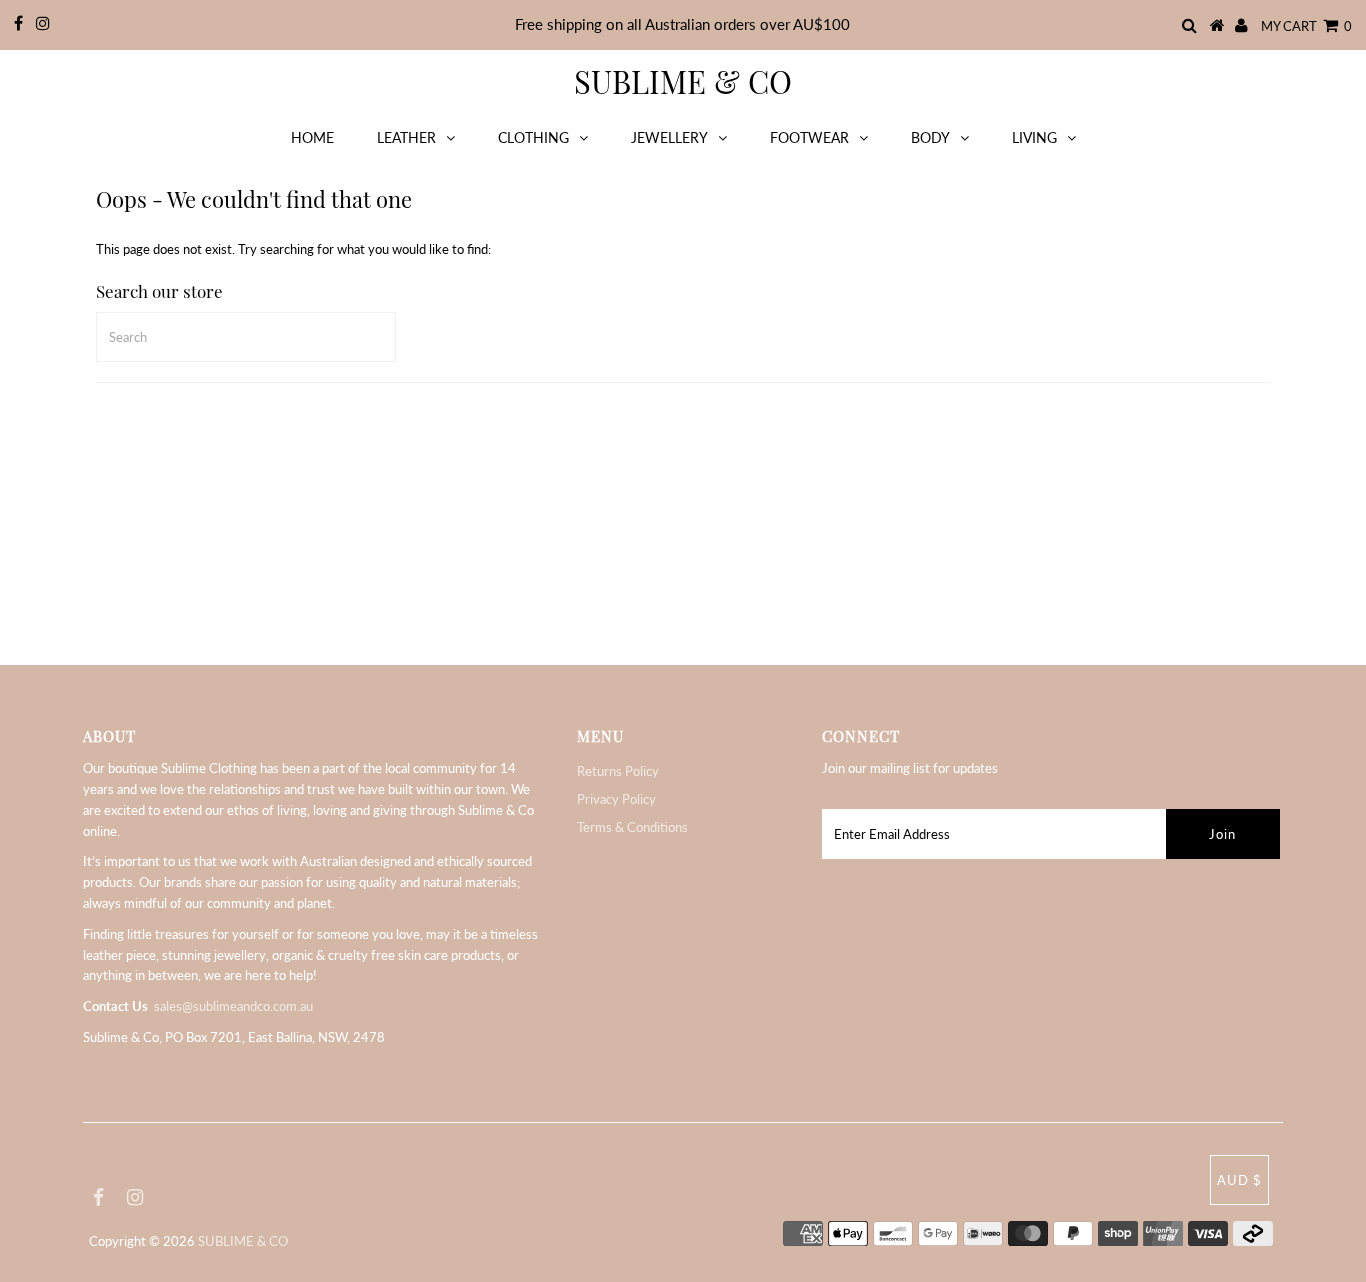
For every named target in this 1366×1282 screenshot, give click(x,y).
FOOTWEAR (809, 137)
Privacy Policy (616, 799)
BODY (930, 137)
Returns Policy (618, 771)
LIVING (1034, 137)
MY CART (1306, 26)
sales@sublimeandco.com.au (233, 1006)
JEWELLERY (669, 137)
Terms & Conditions (632, 827)
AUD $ (1239, 1180)
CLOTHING (533, 137)
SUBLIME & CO (683, 81)
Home (312, 137)
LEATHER (406, 137)
